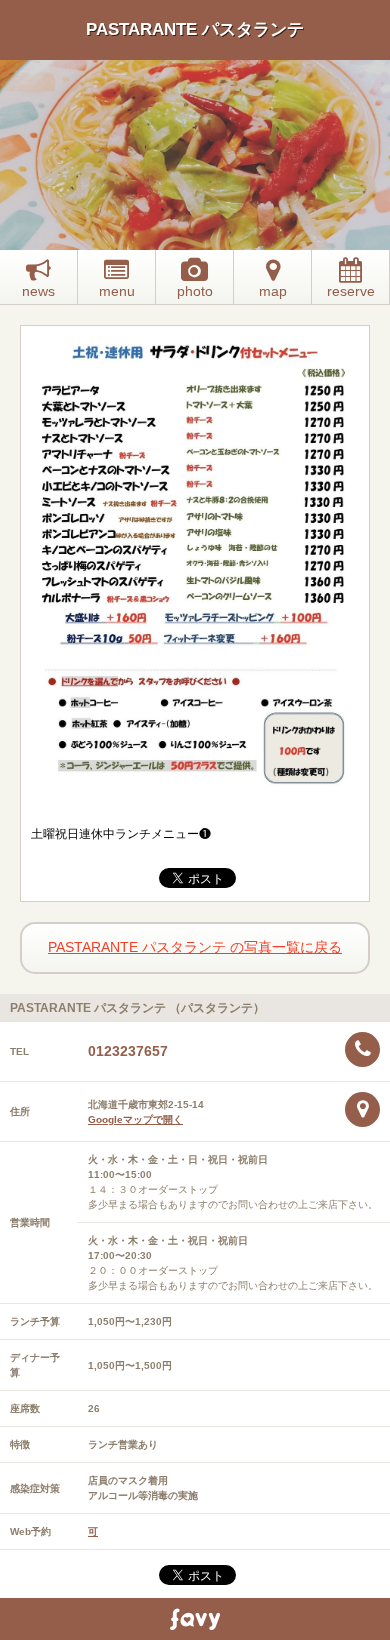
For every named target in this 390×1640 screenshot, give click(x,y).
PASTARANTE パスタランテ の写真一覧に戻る (195, 947)
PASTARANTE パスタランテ (195, 29)
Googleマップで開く (135, 1119)
